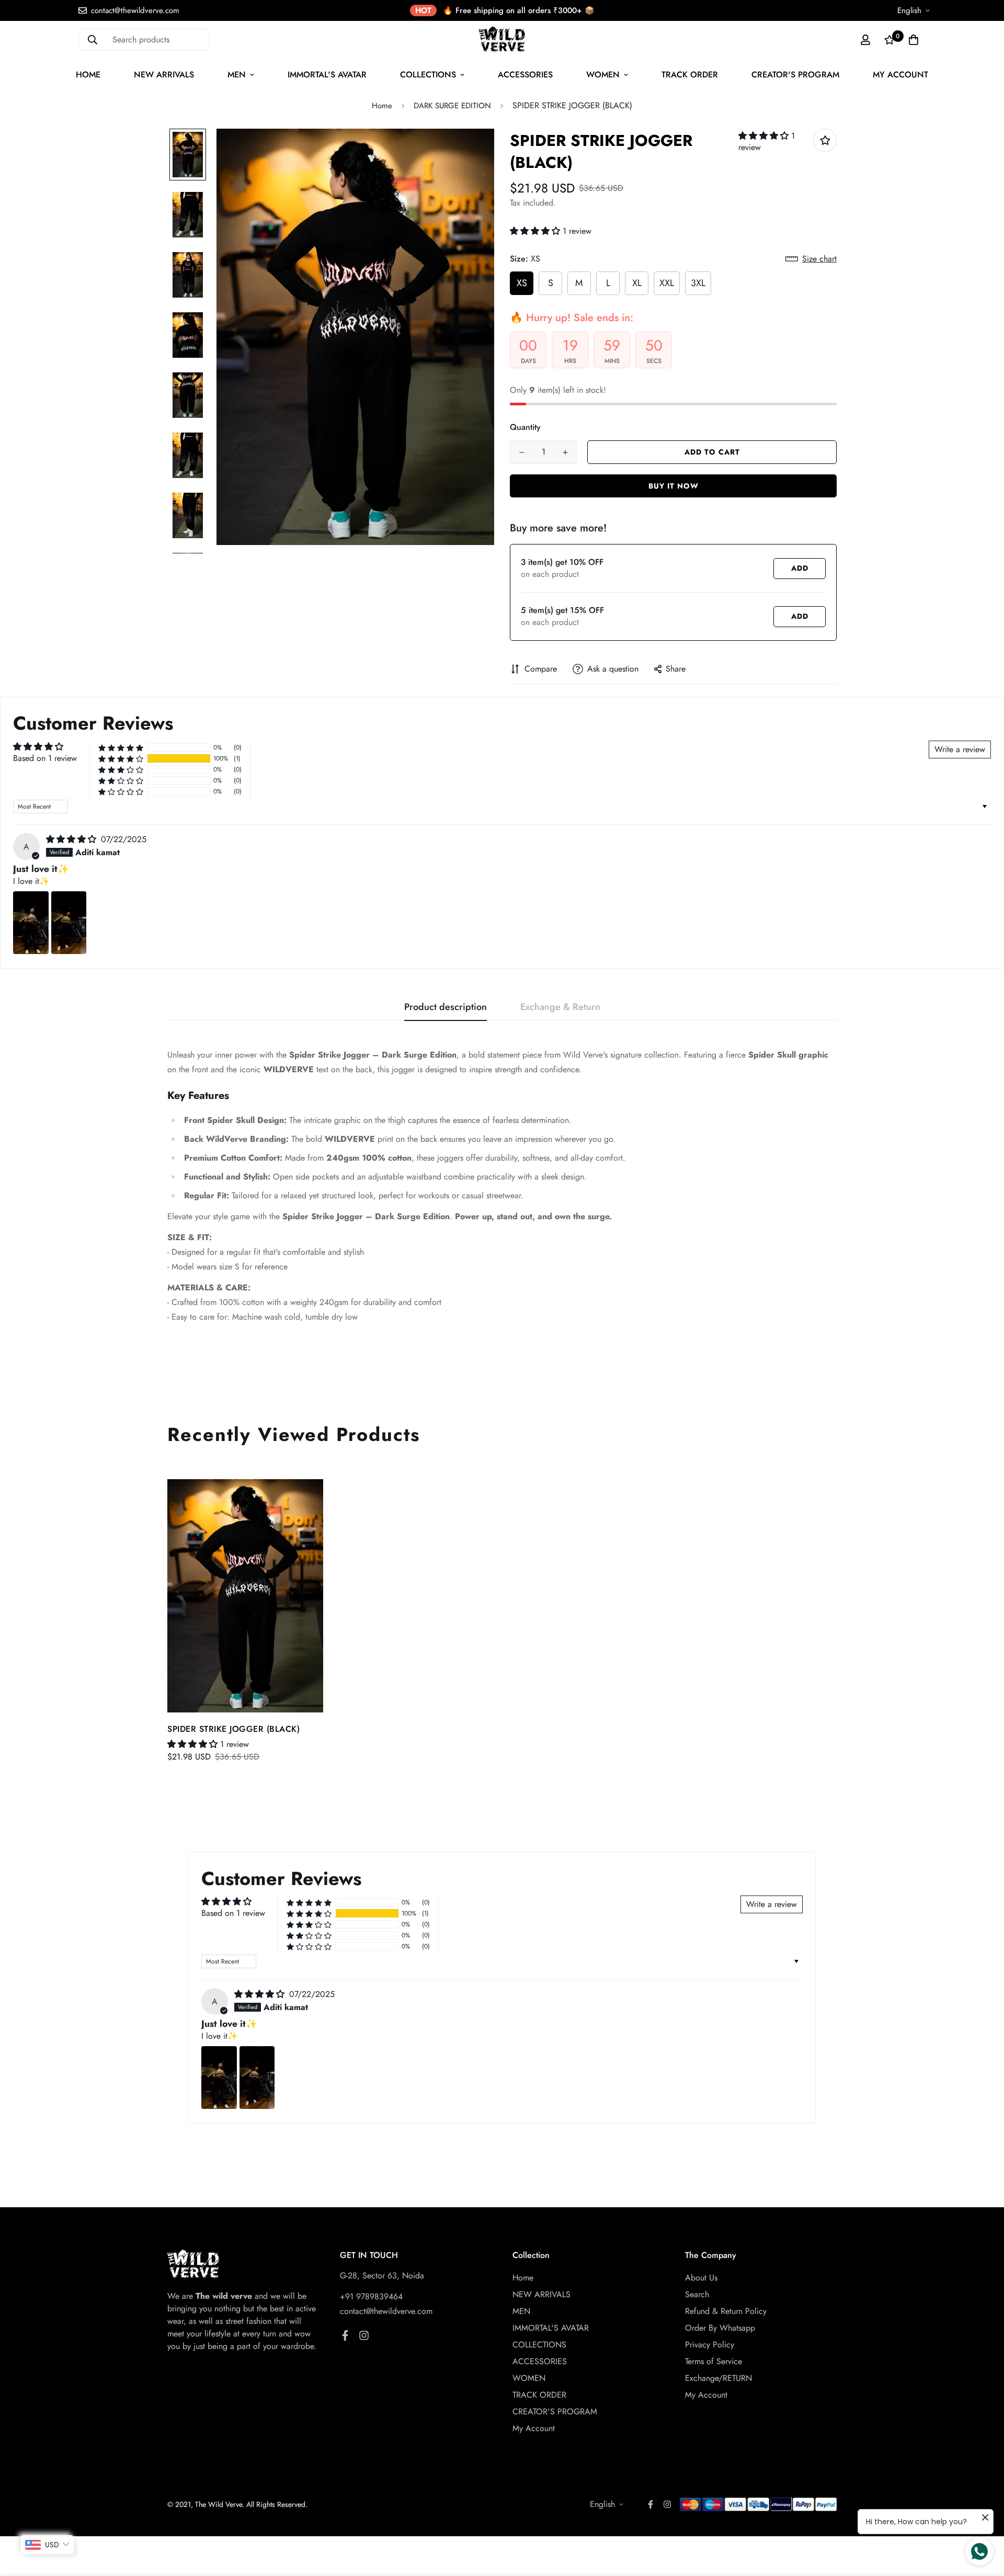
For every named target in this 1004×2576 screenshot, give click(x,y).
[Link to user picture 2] (69, 923)
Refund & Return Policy (726, 2311)
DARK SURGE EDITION (452, 106)
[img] (72, 839)
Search (697, 2294)
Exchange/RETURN (718, 2378)
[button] (765, 136)
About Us (701, 2278)
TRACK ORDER (690, 75)
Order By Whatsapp (720, 2328)
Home (88, 75)
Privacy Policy (710, 2345)
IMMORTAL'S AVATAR (327, 75)
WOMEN (603, 75)
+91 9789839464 (371, 2296)
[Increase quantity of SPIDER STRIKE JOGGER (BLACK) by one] (565, 452)
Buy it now (674, 486)
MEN (237, 75)
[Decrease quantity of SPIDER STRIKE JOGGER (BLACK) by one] (522, 452)
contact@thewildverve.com (386, 2311)
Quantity (525, 427)
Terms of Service (714, 2361)
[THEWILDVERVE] (502, 39)
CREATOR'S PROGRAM (795, 75)
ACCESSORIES (525, 75)
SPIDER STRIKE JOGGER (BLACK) (233, 1729)
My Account (900, 75)
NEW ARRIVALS (164, 75)
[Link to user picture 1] (31, 923)
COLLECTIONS (428, 75)
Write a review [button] (960, 749)
